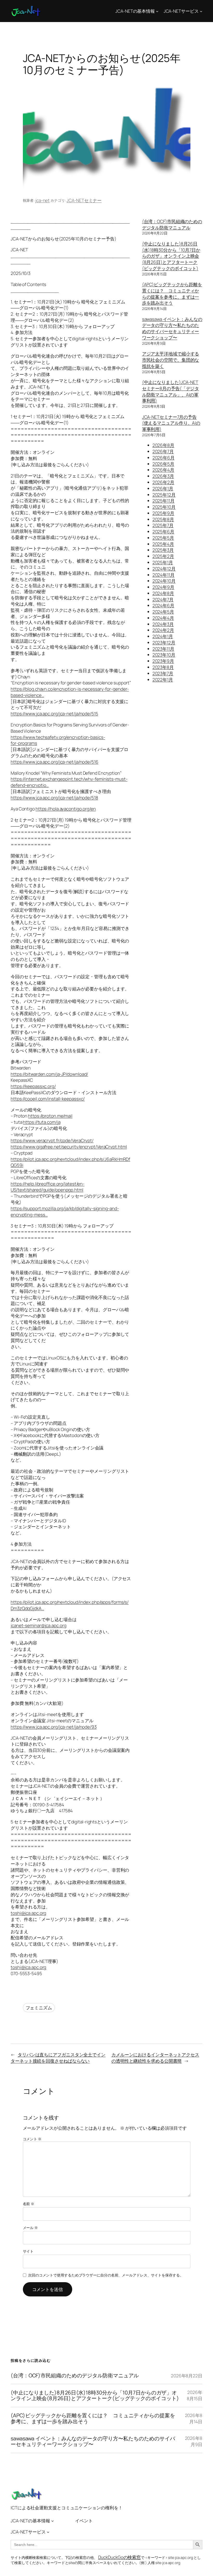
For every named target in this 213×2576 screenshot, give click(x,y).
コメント (32, 2139)
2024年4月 (163, 618)
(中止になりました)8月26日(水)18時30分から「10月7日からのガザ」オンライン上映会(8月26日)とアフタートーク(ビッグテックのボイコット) (171, 256)
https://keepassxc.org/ (33, 1086)
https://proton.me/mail (50, 1116)
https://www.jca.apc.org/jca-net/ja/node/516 (55, 762)
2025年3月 (163, 550)
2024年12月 (164, 569)
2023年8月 (163, 667)
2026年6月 (164, 458)
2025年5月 (163, 538)
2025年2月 (163, 556)
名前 (29, 2204)
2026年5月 (163, 464)
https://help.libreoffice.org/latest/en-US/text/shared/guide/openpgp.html (48, 1187)
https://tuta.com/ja (42, 1122)
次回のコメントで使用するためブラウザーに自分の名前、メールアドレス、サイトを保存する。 (106, 2275)
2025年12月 (164, 495)
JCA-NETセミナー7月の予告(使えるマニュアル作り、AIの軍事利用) (171, 423)
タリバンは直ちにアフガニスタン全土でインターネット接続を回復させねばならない (58, 2058)
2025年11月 (164, 501)
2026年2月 (163, 482)
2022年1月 (163, 680)
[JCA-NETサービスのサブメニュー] (201, 11)
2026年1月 (163, 488)
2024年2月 (163, 630)
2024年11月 (164, 575)
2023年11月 (163, 649)
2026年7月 (163, 451)
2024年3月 (163, 624)
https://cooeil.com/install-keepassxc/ (48, 1099)
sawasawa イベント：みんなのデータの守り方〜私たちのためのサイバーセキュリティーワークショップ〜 (172, 328)
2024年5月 (163, 612)
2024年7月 (163, 599)
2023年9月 (163, 661)
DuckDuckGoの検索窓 (120, 2557)
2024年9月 (163, 587)
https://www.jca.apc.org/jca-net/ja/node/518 (54, 798)
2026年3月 (163, 476)
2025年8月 (163, 519)
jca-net (42, 200)
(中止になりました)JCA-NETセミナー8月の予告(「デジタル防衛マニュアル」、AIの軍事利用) (171, 391)
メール (31, 2228)
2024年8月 (163, 593)
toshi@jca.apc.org (28, 1913)
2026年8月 (163, 445)
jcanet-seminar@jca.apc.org (38, 1625)
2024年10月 (164, 581)
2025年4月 (163, 544)
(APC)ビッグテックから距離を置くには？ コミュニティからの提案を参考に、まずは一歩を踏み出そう (172, 294)
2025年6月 (163, 532)
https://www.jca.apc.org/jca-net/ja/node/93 (54, 1727)
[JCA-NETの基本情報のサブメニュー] (157, 11)
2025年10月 (164, 507)
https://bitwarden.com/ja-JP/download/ (49, 1074)
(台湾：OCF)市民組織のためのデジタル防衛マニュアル (172, 224)
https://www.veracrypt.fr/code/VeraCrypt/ (52, 1140)
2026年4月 (163, 470)
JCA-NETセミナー (84, 200)
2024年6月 (163, 605)
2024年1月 (163, 636)
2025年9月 (163, 513)
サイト (28, 2251)
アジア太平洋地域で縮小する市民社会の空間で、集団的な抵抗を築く (171, 360)
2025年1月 (163, 562)
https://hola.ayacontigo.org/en (66, 809)
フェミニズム (39, 2008)
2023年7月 (163, 673)
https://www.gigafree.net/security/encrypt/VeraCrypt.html (69, 1147)
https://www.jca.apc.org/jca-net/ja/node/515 (54, 714)
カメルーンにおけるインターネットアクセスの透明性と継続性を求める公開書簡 (155, 2058)
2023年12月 (164, 643)
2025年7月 (163, 525)
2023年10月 (164, 655)
